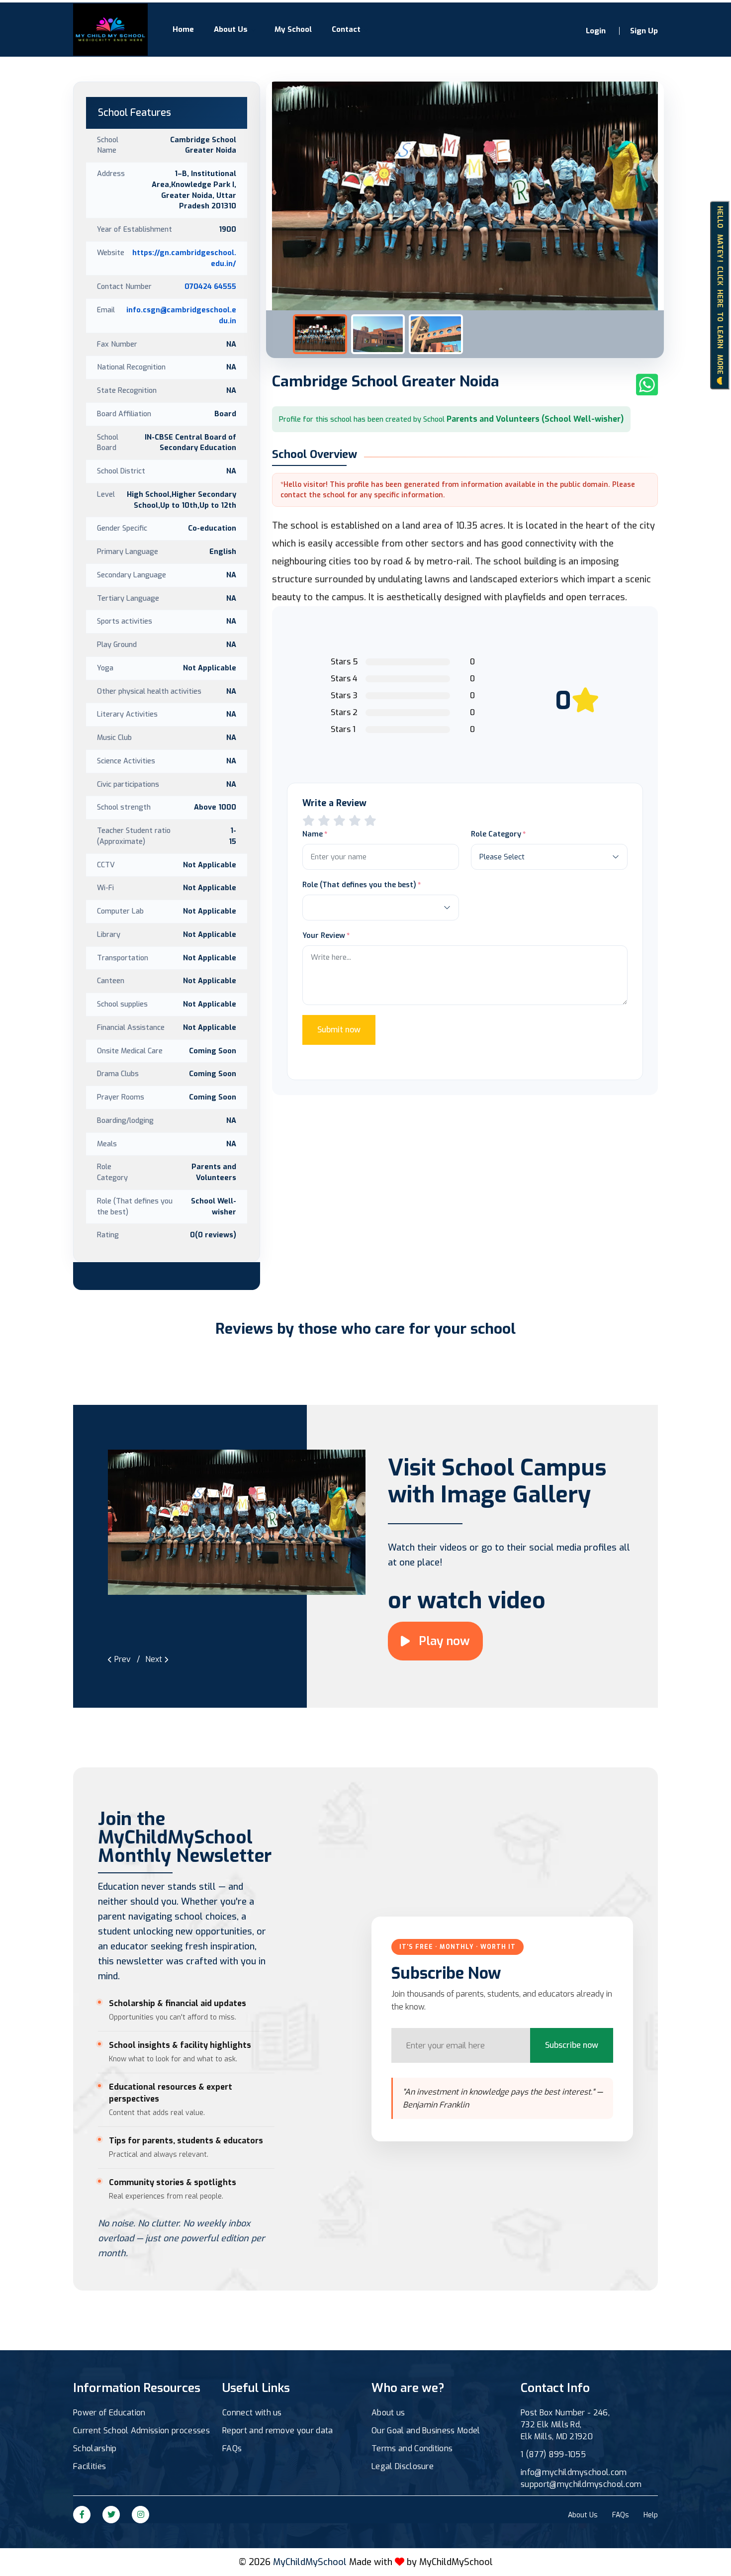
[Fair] (324, 821)
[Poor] (309, 821)
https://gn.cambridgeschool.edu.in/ (184, 258)
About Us (231, 29)
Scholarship (95, 2448)
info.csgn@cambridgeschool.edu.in (181, 315)
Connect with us (252, 2413)
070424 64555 (210, 286)
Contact (346, 29)
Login (596, 31)
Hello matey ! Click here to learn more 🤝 (720, 295)
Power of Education (109, 2413)
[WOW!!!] (370, 821)
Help (651, 2515)
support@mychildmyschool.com (581, 2484)
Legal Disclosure (403, 2466)
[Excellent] (355, 821)
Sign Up (644, 31)
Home (183, 29)
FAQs (232, 2448)
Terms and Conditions (412, 2448)
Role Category (496, 834)
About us (388, 2413)
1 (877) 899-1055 (553, 2454)
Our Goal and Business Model (426, 2431)
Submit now (339, 1030)
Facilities (90, 2466)
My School (293, 29)
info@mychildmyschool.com (574, 2472)
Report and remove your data (278, 2431)
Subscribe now (572, 2045)
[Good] (339, 821)
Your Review (324, 935)
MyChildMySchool (456, 2562)
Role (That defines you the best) (359, 885)
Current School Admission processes (141, 2431)
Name (313, 834)
